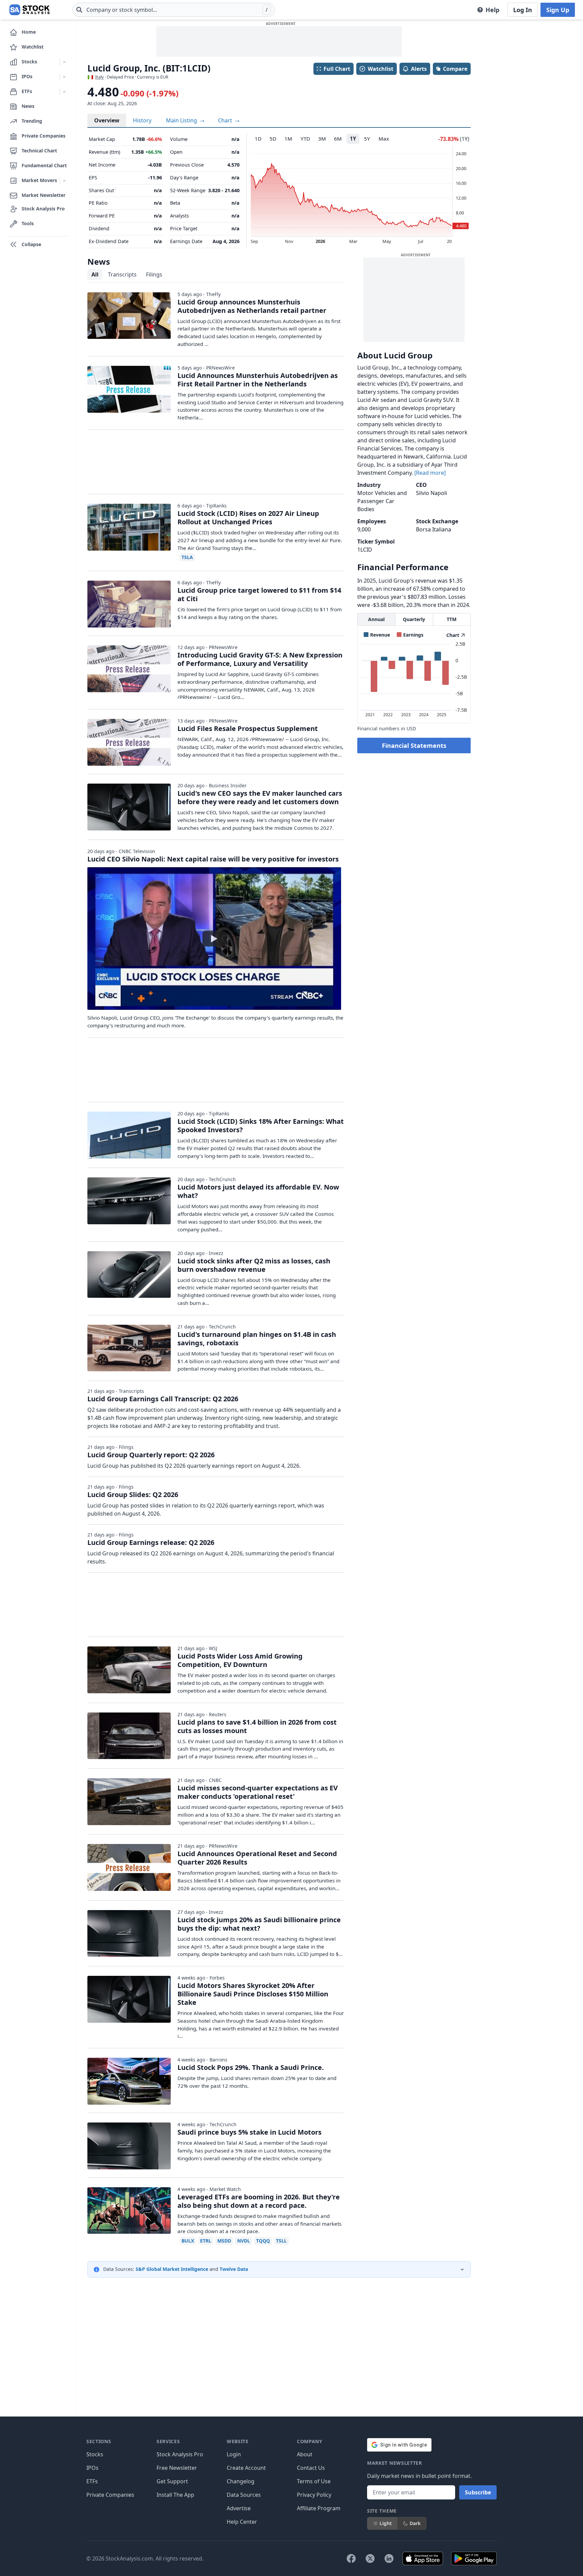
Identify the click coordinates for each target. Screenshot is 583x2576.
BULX (188, 2241)
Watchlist (381, 69)
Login (234, 2454)
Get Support (172, 2481)
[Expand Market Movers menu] (65, 181)
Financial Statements (414, 745)
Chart (226, 120)
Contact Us (311, 2468)
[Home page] (30, 10)
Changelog (241, 2481)
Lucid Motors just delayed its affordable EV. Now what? (258, 1191)
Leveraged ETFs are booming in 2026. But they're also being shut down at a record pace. (259, 2201)
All (95, 274)
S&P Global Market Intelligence (172, 2269)
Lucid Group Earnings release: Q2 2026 (151, 1542)
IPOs (92, 2468)
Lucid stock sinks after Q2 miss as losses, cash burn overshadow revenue (254, 1265)
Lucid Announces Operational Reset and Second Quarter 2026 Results (257, 1858)
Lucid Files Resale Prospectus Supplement (248, 728)
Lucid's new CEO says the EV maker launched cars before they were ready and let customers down (260, 797)
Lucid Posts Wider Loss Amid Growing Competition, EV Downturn (240, 1660)
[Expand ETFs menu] (65, 92)
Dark (415, 2523)
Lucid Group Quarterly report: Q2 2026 (151, 1455)
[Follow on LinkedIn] (389, 2558)
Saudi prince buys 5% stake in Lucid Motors (249, 2132)
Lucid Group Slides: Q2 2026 (133, 1495)
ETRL (206, 2241)
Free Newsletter (177, 2468)
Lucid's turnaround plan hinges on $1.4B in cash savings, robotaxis (257, 1339)
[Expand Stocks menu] (65, 62)
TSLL (281, 2241)
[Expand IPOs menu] (65, 77)
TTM (452, 619)
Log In (523, 10)
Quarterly (414, 619)
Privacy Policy (314, 2495)
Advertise (239, 2508)
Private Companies (110, 2495)
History (142, 120)
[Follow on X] (370, 2558)
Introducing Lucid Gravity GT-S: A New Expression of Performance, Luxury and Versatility (260, 659)
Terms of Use (314, 2481)
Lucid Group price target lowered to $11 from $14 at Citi (259, 594)
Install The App (175, 2495)
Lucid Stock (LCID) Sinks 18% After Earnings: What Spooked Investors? (261, 1125)
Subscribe (478, 2492)
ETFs (92, 2481)
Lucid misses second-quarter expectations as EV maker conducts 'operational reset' (258, 1792)
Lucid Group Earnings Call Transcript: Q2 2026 (163, 1399)
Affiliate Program (319, 2508)
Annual (376, 619)
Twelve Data (234, 2269)
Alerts (419, 69)
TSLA (187, 557)
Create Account (246, 2468)
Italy (100, 77)
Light (386, 2523)
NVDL (244, 2241)
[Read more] (430, 473)
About (305, 2454)
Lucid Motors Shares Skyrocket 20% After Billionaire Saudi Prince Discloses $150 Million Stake (253, 1994)
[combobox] (174, 10)
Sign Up (558, 10)
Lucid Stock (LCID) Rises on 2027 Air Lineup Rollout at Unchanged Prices (248, 518)
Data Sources (244, 2495)
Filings (154, 274)
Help (492, 10)
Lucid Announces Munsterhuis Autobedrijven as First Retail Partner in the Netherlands (258, 380)
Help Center (242, 2522)
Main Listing (182, 120)
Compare (455, 69)
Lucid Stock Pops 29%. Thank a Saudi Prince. (251, 2067)
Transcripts (122, 274)
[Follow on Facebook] (351, 2558)
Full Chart (337, 69)
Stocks (95, 2454)
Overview (107, 120)
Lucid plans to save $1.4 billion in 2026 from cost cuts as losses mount (257, 1726)
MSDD (224, 2241)
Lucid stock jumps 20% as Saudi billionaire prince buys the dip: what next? (259, 1924)
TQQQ (263, 2241)
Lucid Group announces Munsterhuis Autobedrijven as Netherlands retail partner (252, 306)
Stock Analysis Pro (180, 2454)
